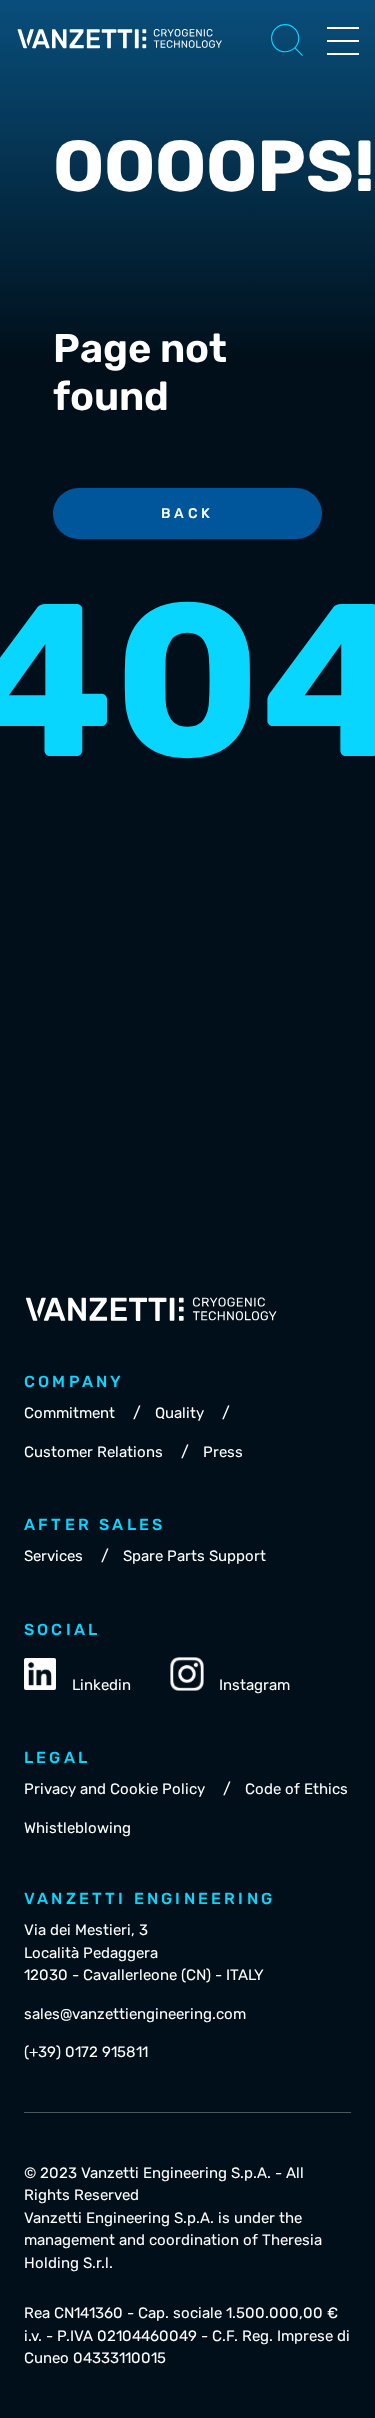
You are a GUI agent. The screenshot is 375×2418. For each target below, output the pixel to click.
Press (223, 1452)
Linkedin (101, 1685)
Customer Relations (93, 1452)
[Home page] (120, 54)
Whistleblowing (77, 1828)
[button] (287, 40)
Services (53, 1556)
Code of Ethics (296, 1789)
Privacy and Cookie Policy (114, 1789)
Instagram (254, 1685)
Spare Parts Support (194, 1556)
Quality (179, 1413)
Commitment (69, 1413)
